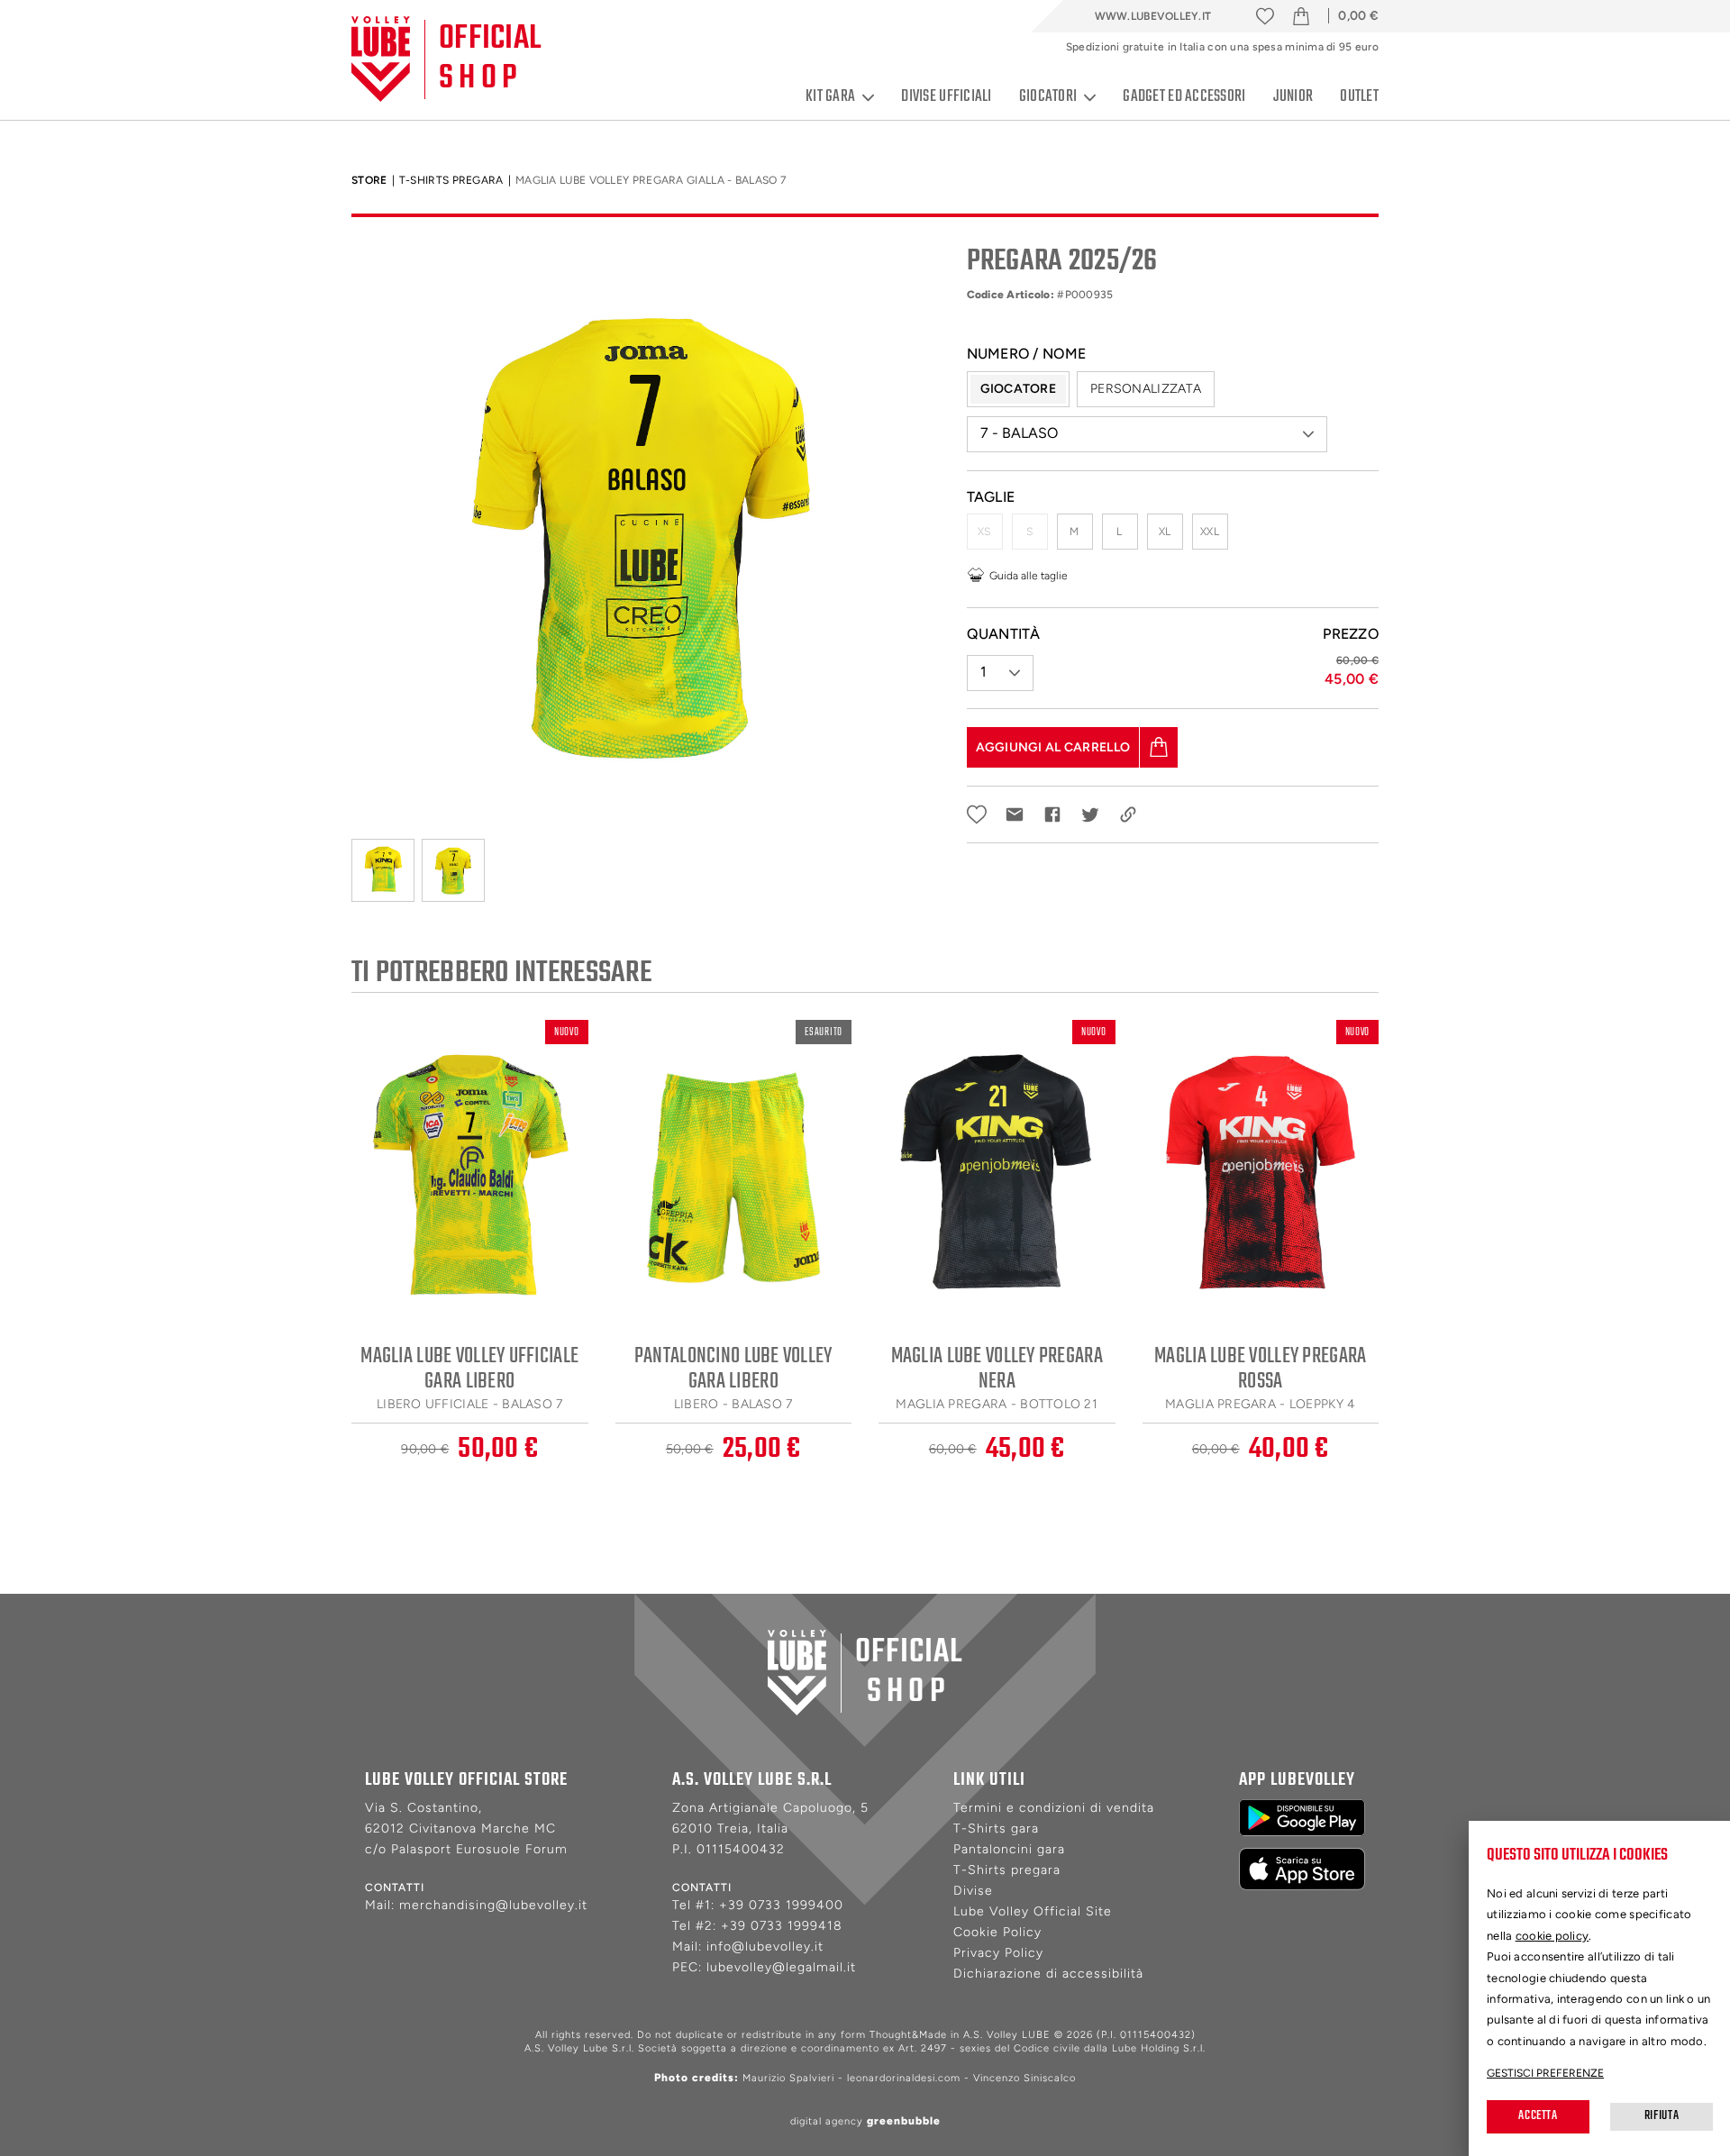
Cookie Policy (997, 1932)
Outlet (1359, 97)
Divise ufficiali (946, 97)
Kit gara (830, 97)
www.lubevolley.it (1153, 16)
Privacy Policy (998, 1953)
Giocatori (1048, 97)
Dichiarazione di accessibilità (1048, 1974)
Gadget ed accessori (1184, 97)
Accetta (1538, 2116)
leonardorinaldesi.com (904, 2078)
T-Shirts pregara (1007, 1870)
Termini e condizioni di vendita (1054, 1808)
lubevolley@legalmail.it (781, 1967)
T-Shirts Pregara (451, 180)
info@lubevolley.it (765, 1947)
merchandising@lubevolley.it (493, 1905)
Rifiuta (1662, 2116)
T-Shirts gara (996, 1829)
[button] (1147, 434)
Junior (1293, 97)
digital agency (865, 2121)
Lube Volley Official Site (1033, 1911)
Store (369, 180)
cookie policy (1552, 1936)
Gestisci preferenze (1545, 2073)
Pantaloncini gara (1009, 1849)
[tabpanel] (646, 532)
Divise (973, 1891)
